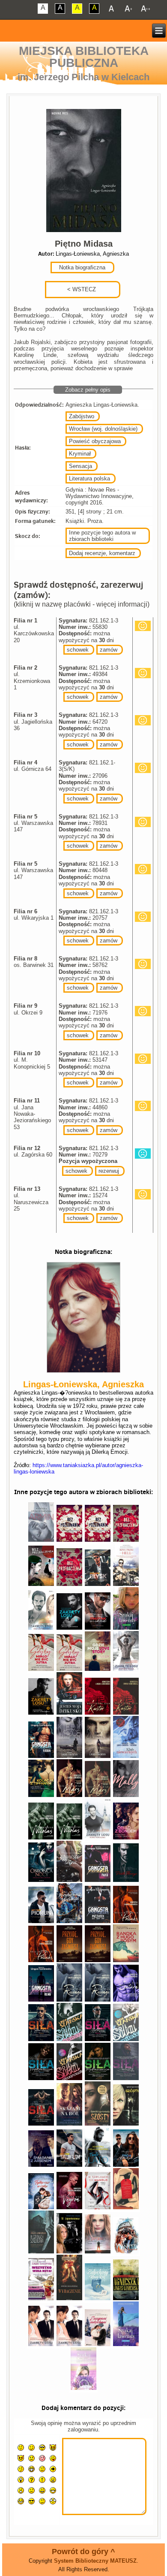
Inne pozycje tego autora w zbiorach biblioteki (102, 536)
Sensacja (81, 466)
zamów (109, 650)
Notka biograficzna (81, 267)
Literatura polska (89, 479)
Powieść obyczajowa (95, 441)
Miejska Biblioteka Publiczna (84, 57)
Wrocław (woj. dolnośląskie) (103, 429)
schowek (78, 650)
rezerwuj (109, 1171)
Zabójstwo (82, 416)
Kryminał (80, 454)
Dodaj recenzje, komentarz (102, 553)
